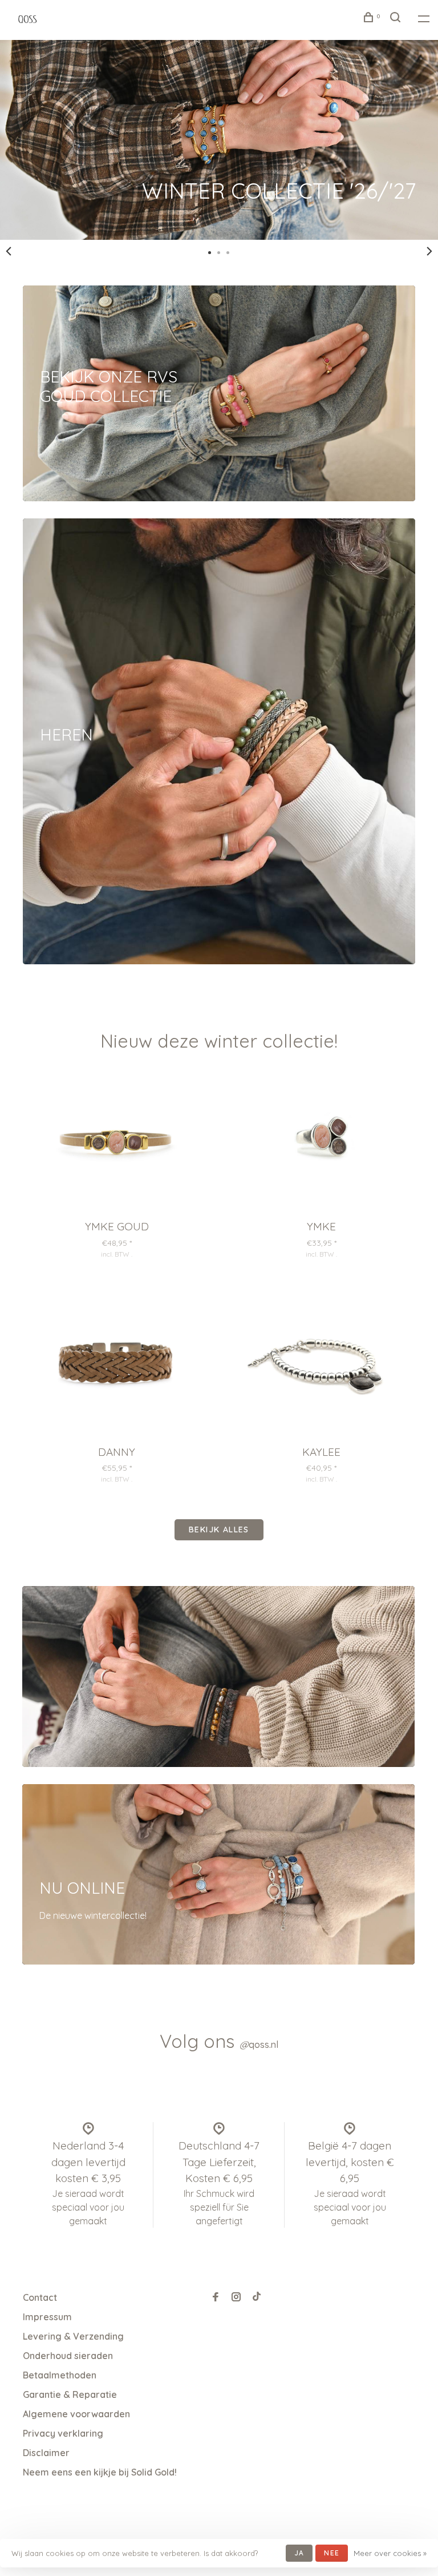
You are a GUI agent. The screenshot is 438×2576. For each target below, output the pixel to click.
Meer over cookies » (390, 2553)
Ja (299, 2553)
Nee (332, 2553)
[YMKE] (321, 1142)
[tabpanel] (219, 140)
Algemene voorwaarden (76, 2414)
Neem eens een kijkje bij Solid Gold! (100, 2472)
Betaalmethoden (60, 2375)
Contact (40, 2297)
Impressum (47, 2317)
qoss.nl (259, 2044)
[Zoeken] (397, 19)
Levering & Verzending (73, 2336)
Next (429, 251)
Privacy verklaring (63, 2433)
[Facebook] (216, 2297)
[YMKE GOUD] (117, 1142)
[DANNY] (117, 1367)
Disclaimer (46, 2453)
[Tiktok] (257, 2297)
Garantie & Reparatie (70, 2394)
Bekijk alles (219, 1529)
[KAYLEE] (321, 1367)
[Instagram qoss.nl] (236, 2297)
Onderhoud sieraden (68, 2356)
